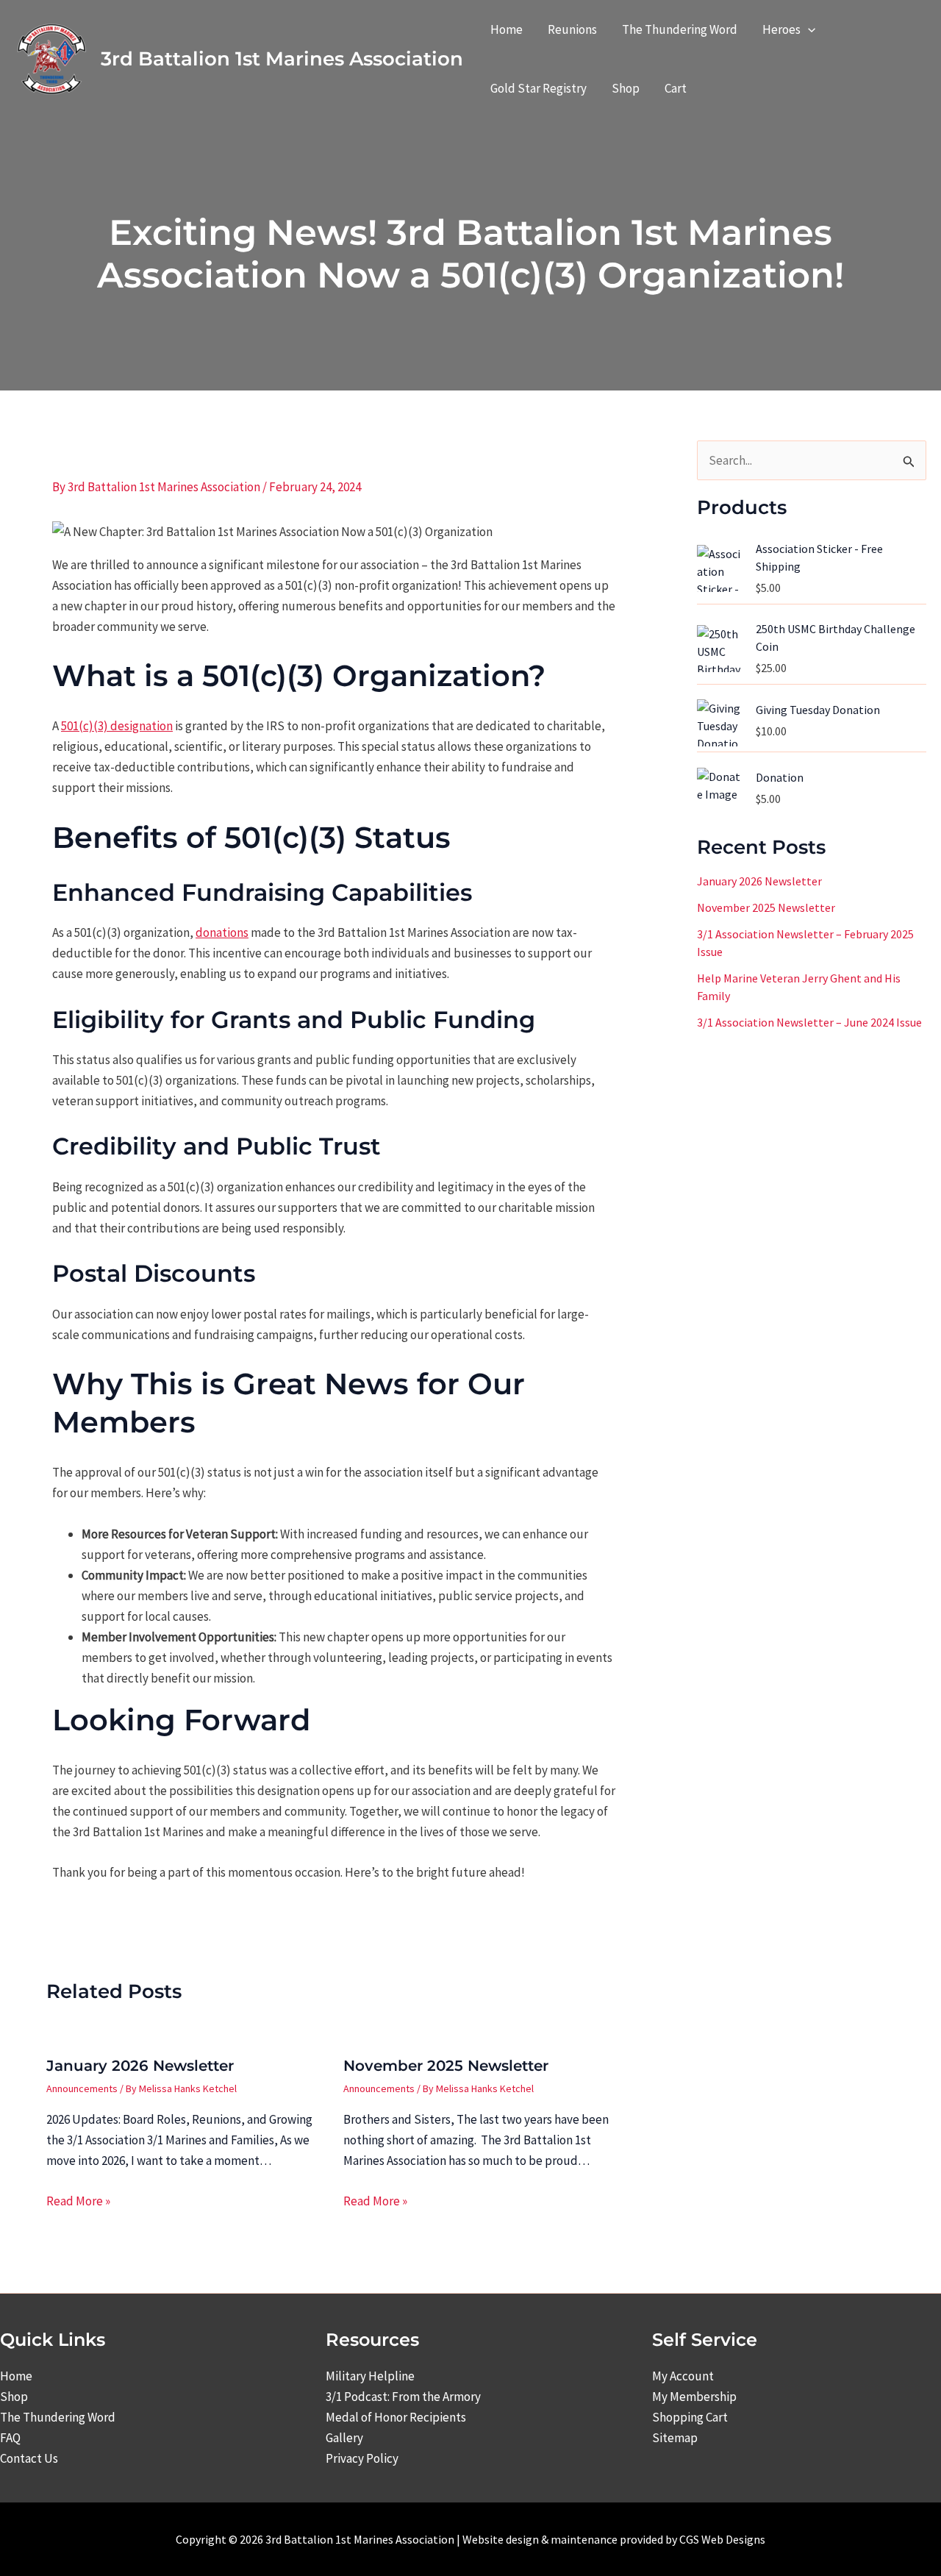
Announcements (82, 2088)
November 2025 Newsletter (446, 2066)
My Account (683, 2376)
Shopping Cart (690, 2417)
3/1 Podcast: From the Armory (403, 2397)
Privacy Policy (362, 2458)
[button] (808, 29)
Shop (14, 2397)
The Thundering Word (58, 2417)
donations (222, 932)
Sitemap (675, 2438)
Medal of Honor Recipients (396, 2417)
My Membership (694, 2397)
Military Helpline (370, 2376)
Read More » (78, 2201)
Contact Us (29, 2458)
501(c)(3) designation (117, 726)
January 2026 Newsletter (140, 2066)
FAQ (10, 2438)
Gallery (344, 2438)
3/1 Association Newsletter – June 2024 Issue (809, 1023)
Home (16, 2376)
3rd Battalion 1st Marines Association (282, 59)
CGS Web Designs (722, 2539)
